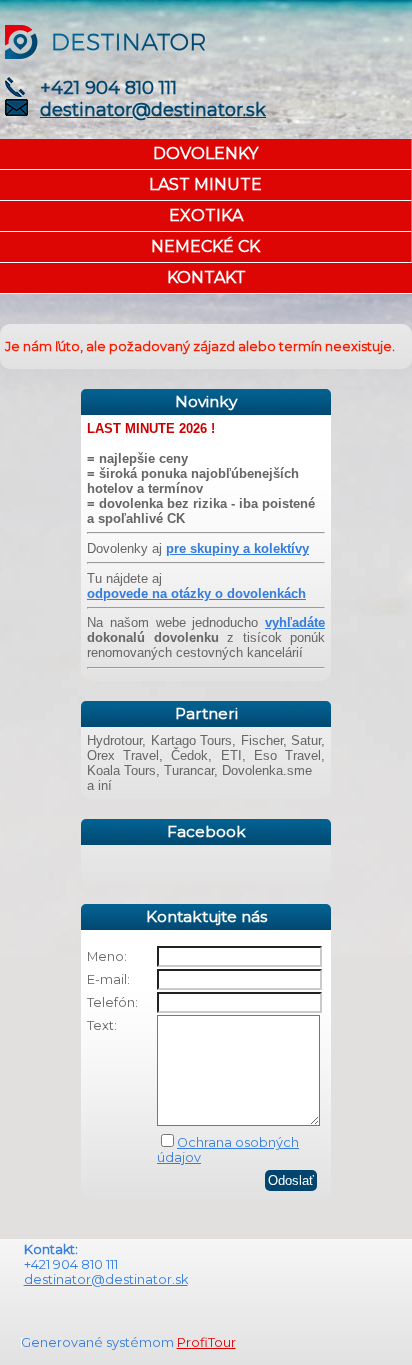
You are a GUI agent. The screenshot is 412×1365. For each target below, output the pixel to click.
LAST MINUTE (205, 184)
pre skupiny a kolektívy (237, 548)
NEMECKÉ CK (205, 246)
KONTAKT (206, 277)
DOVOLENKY (205, 153)
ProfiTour (206, 1342)
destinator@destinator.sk (153, 110)
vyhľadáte (295, 622)
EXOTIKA (206, 215)
